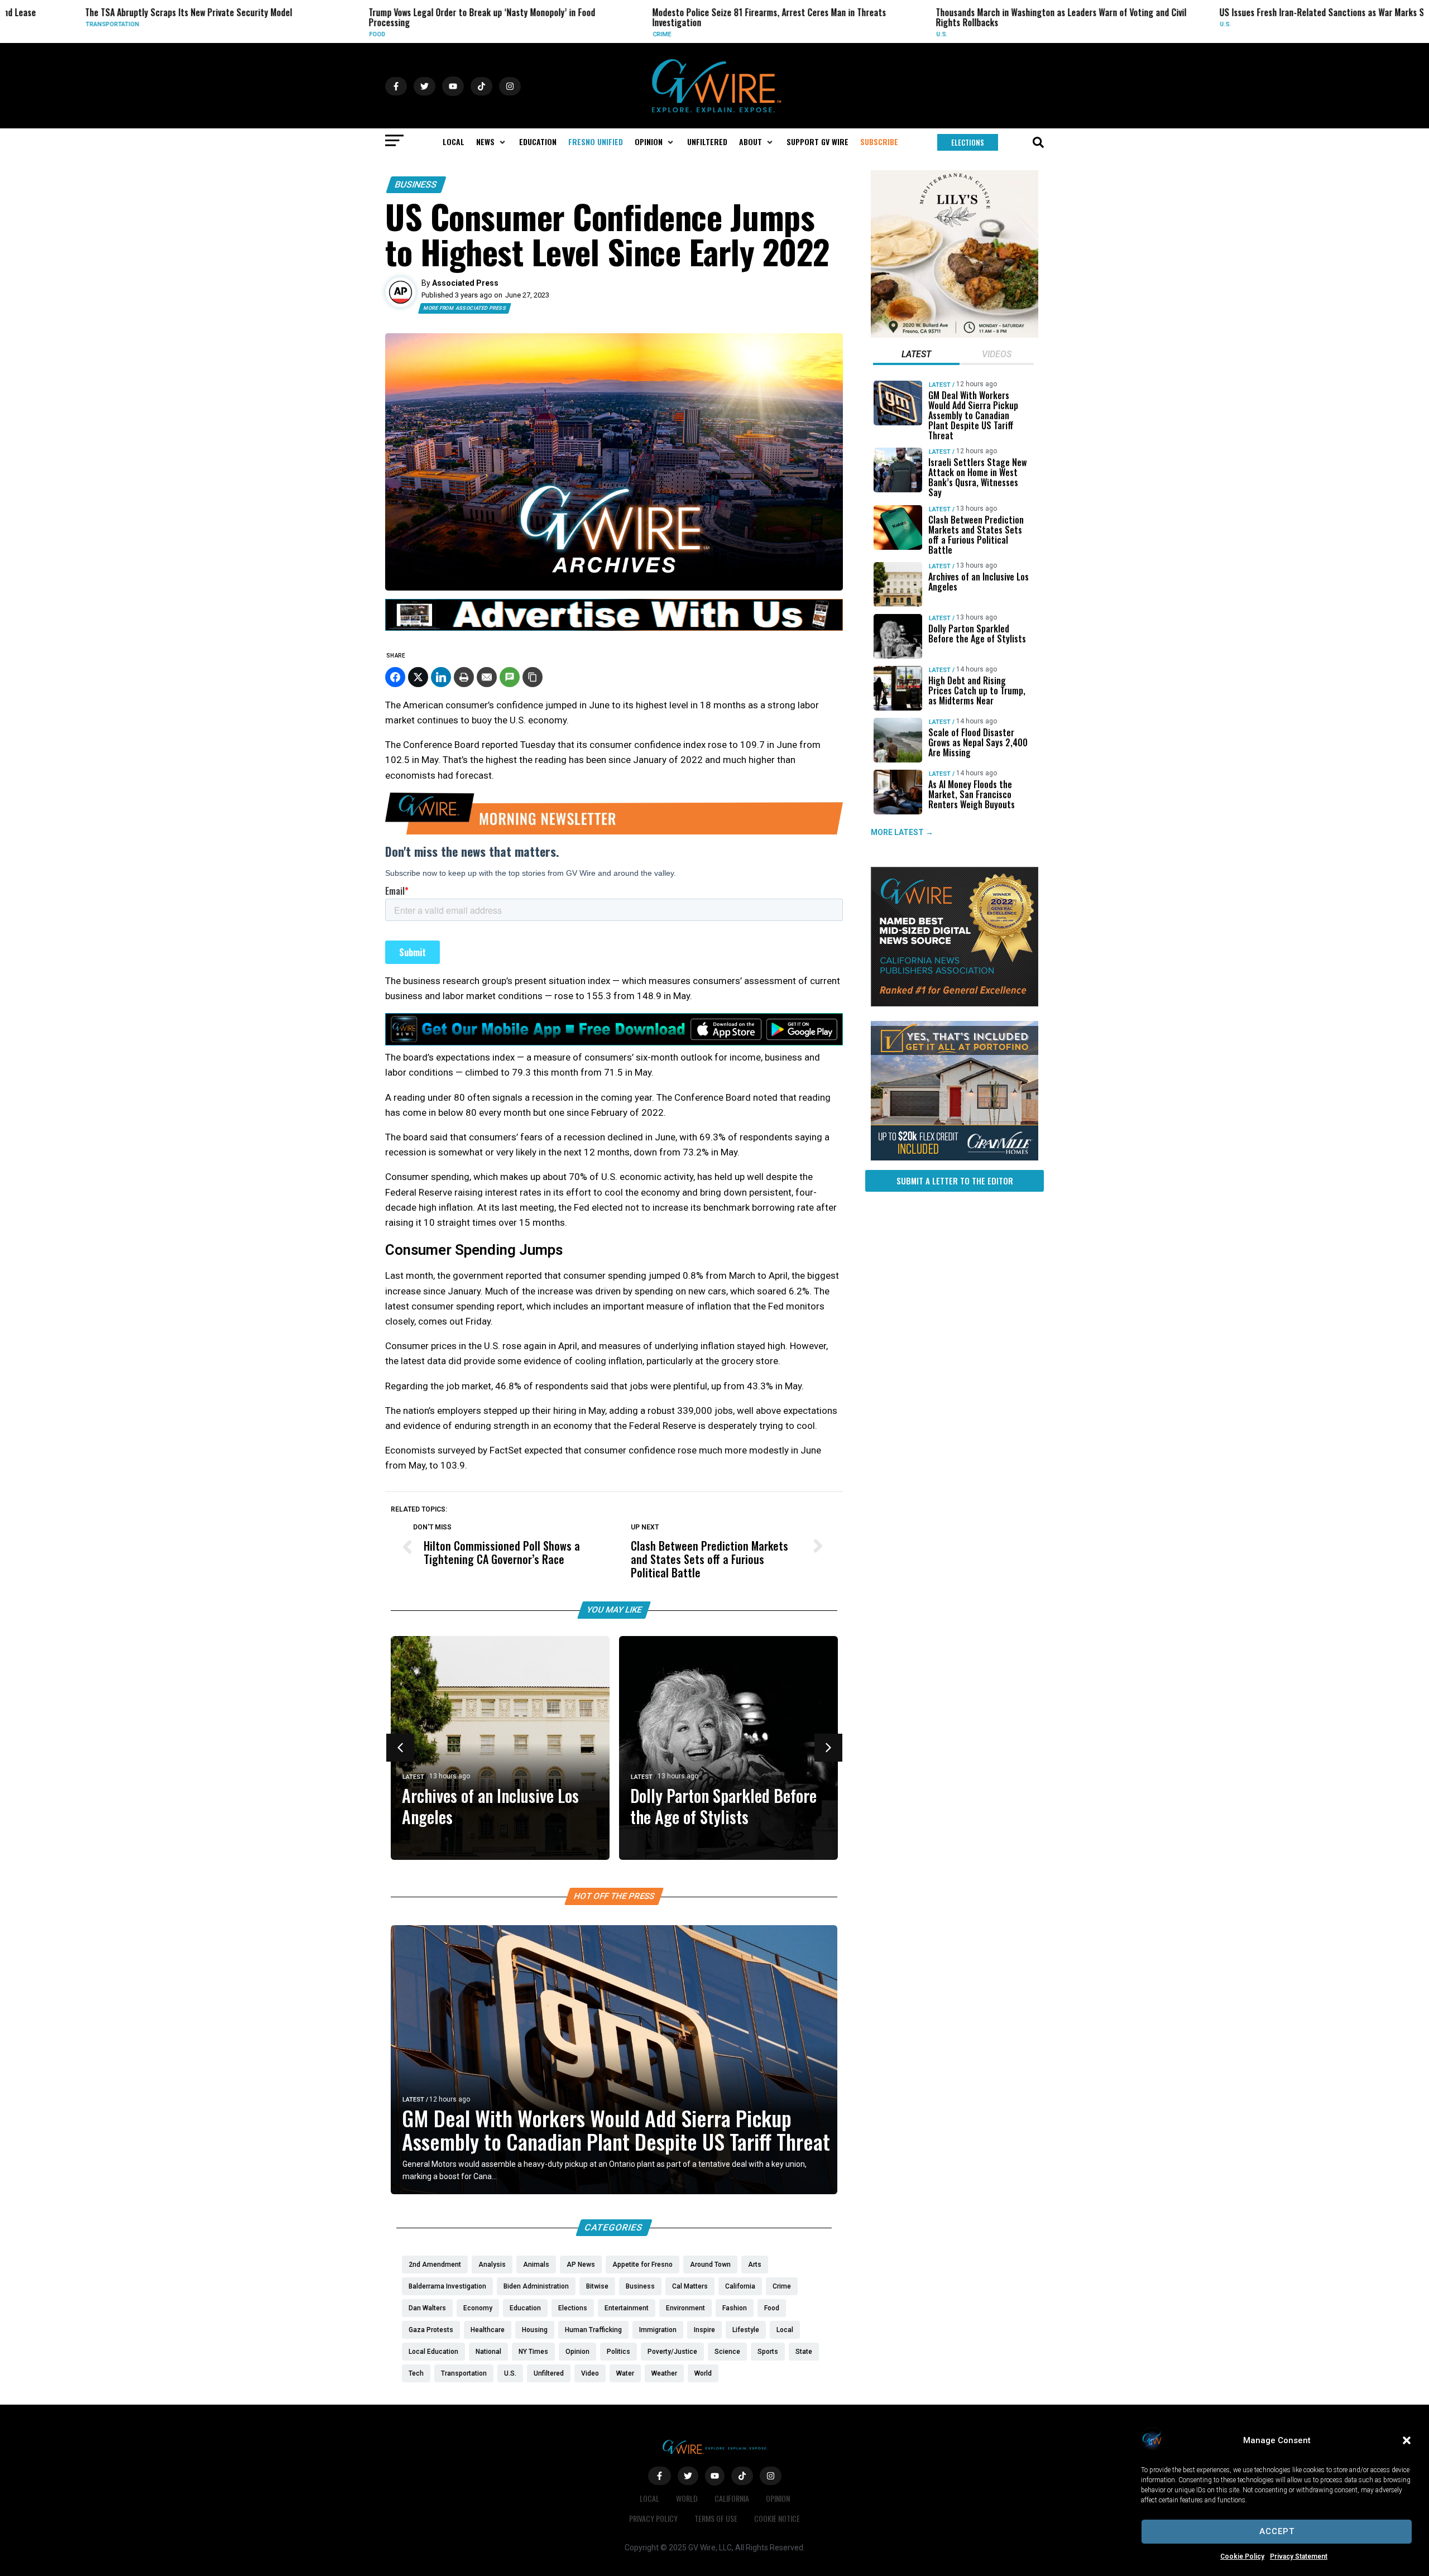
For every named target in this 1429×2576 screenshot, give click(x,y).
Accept (1277, 2531)
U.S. (846, 34)
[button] (1407, 2440)
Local (1417, 34)
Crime (566, 34)
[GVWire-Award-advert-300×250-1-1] (955, 1004)
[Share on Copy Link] (533, 677)
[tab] (916, 356)
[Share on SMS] (510, 677)
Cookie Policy (1242, 2556)
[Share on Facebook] (395, 677)
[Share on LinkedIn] (441, 677)
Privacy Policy (653, 2518)
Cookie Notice (777, 2518)
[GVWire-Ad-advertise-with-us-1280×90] (614, 628)
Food (281, 34)
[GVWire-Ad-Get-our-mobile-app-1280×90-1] (614, 1042)
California (732, 2498)
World (687, 2498)
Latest (413, 1777)
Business (416, 184)
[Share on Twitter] (418, 677)
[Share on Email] (487, 677)
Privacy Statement (1299, 2556)
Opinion (778, 2498)
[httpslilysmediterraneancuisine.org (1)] (955, 335)
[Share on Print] (464, 677)
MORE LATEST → (902, 832)
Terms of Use (716, 2518)
